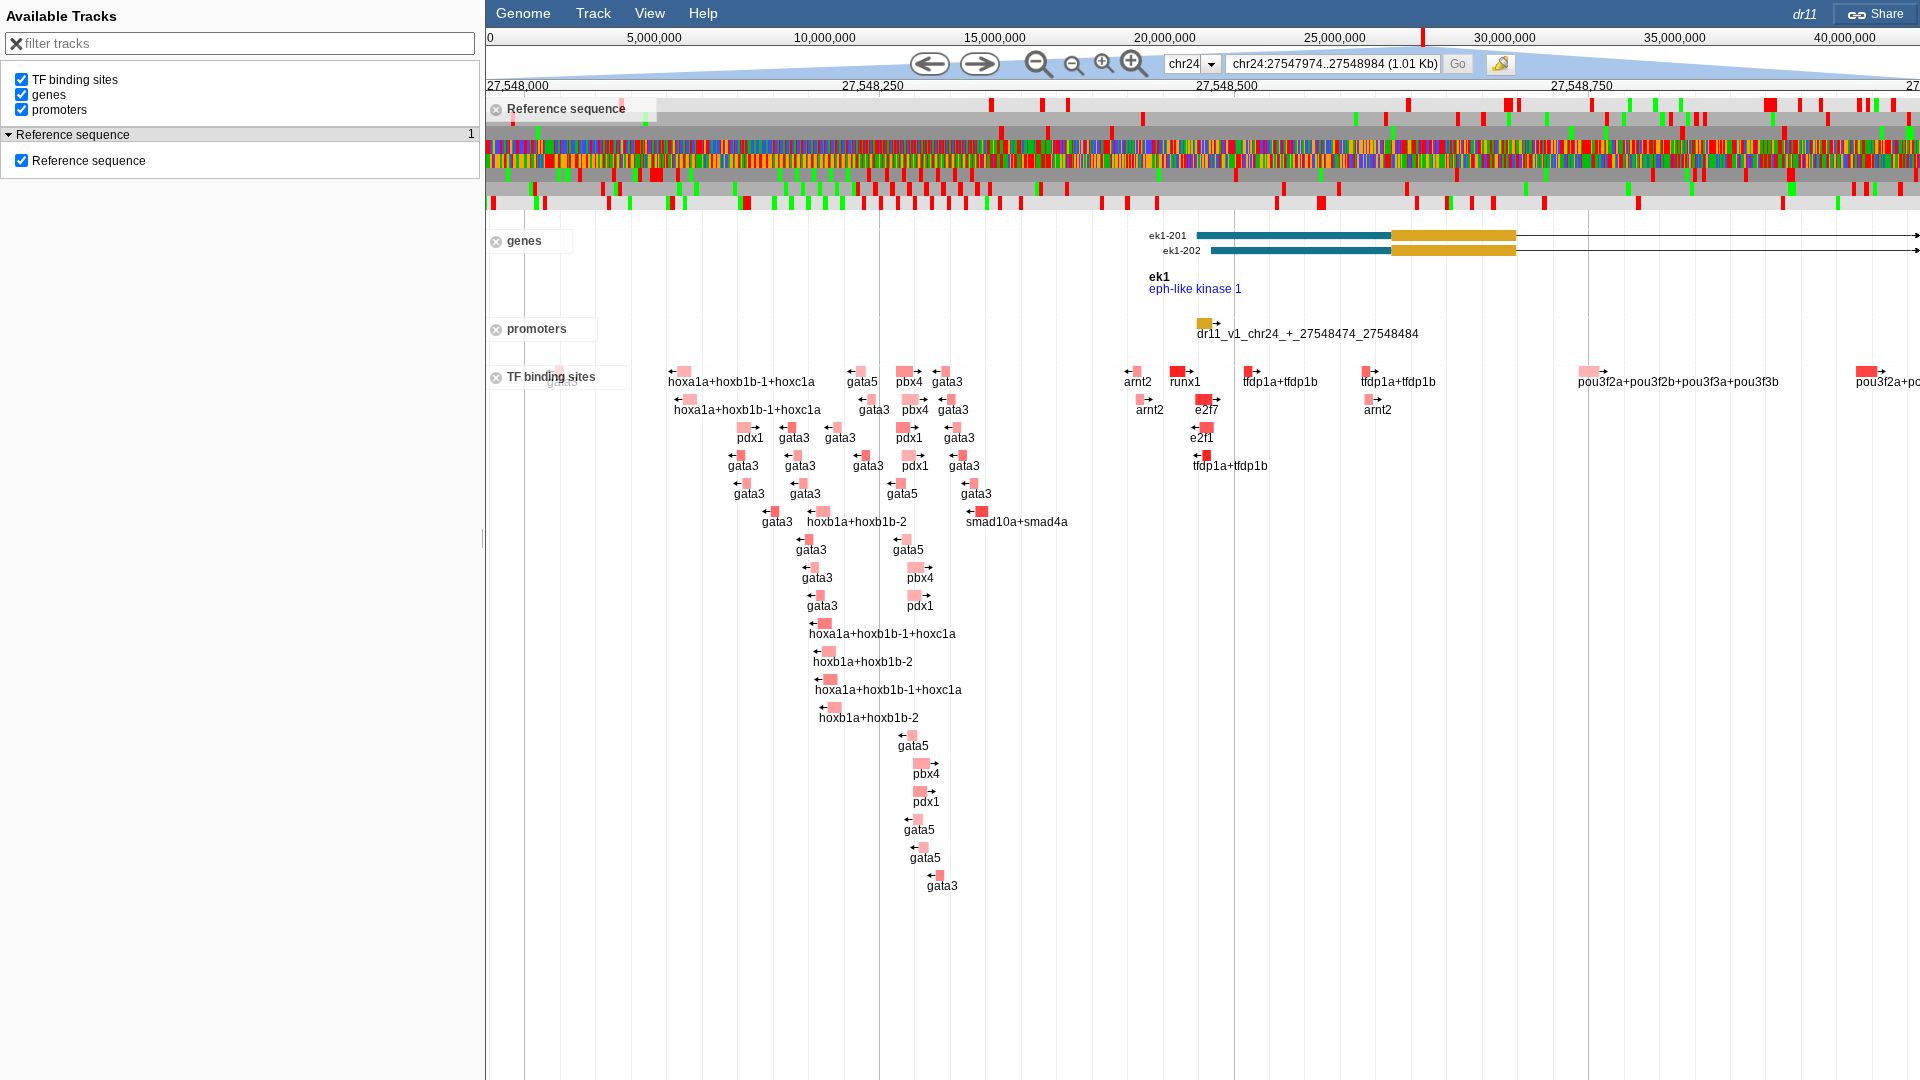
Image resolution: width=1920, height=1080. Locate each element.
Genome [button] (523, 13)
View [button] (650, 13)
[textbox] (1336, 64)
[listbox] (1193, 64)
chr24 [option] (1184, 64)
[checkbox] (1506, 70)
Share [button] (1886, 14)
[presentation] (1211, 64)
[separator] (483, 540)
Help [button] (703, 13)
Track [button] (593, 13)
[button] (1458, 63)
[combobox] (1333, 64)
